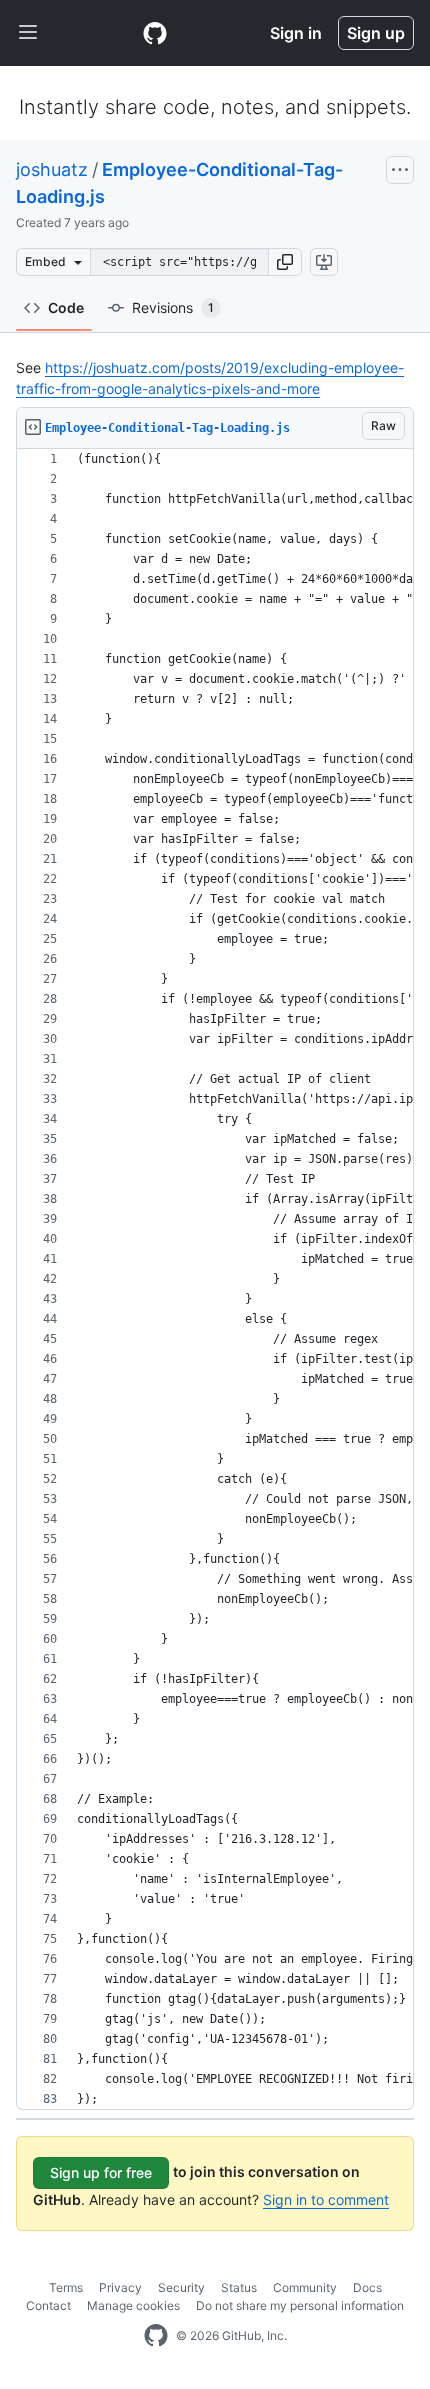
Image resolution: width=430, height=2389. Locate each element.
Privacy (120, 2287)
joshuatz (52, 169)
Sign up (376, 33)
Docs (367, 2287)
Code (66, 307)
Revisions (173, 307)
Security (181, 2287)
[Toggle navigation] (28, 33)
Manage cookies (133, 2305)
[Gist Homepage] (155, 33)
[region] (215, 1279)
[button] (285, 262)
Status (239, 2287)
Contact (48, 2305)
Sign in (296, 33)
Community (305, 2287)
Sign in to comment (326, 2199)
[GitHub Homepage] (156, 2336)
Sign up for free (101, 2172)
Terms (66, 2287)
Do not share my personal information (300, 2305)
